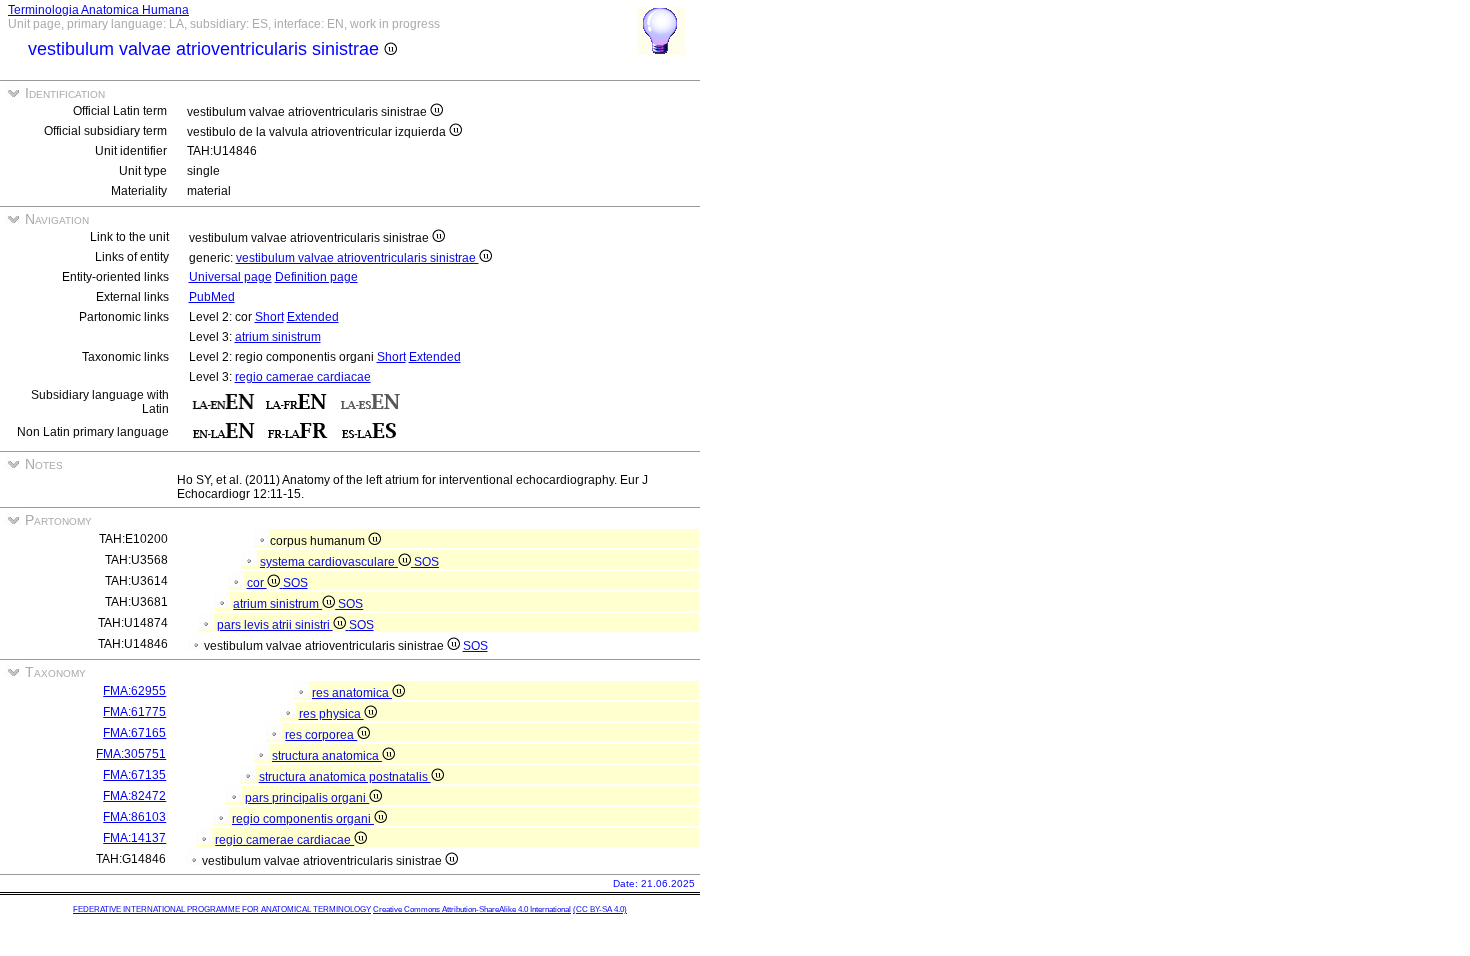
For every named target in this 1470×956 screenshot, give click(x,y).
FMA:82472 (134, 796)
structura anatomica (327, 756)
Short (269, 317)
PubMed (212, 297)
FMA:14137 (134, 838)
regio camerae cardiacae (303, 377)
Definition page (316, 277)
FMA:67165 (134, 733)
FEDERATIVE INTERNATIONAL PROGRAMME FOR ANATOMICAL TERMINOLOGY (222, 909)
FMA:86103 (134, 817)
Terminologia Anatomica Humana (98, 10)
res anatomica (352, 693)
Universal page (230, 277)
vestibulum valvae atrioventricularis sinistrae (357, 258)
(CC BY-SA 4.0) (600, 909)
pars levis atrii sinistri (275, 625)
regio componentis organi (303, 819)
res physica (331, 714)
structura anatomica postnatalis (345, 777)
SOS (426, 562)
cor (257, 583)
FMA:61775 (134, 712)
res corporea (321, 735)
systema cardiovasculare (329, 562)
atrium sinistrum (278, 337)
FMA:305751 (131, 754)
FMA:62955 (134, 691)
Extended (313, 317)
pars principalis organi (307, 798)
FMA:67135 (134, 775)
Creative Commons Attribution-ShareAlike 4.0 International (472, 909)
